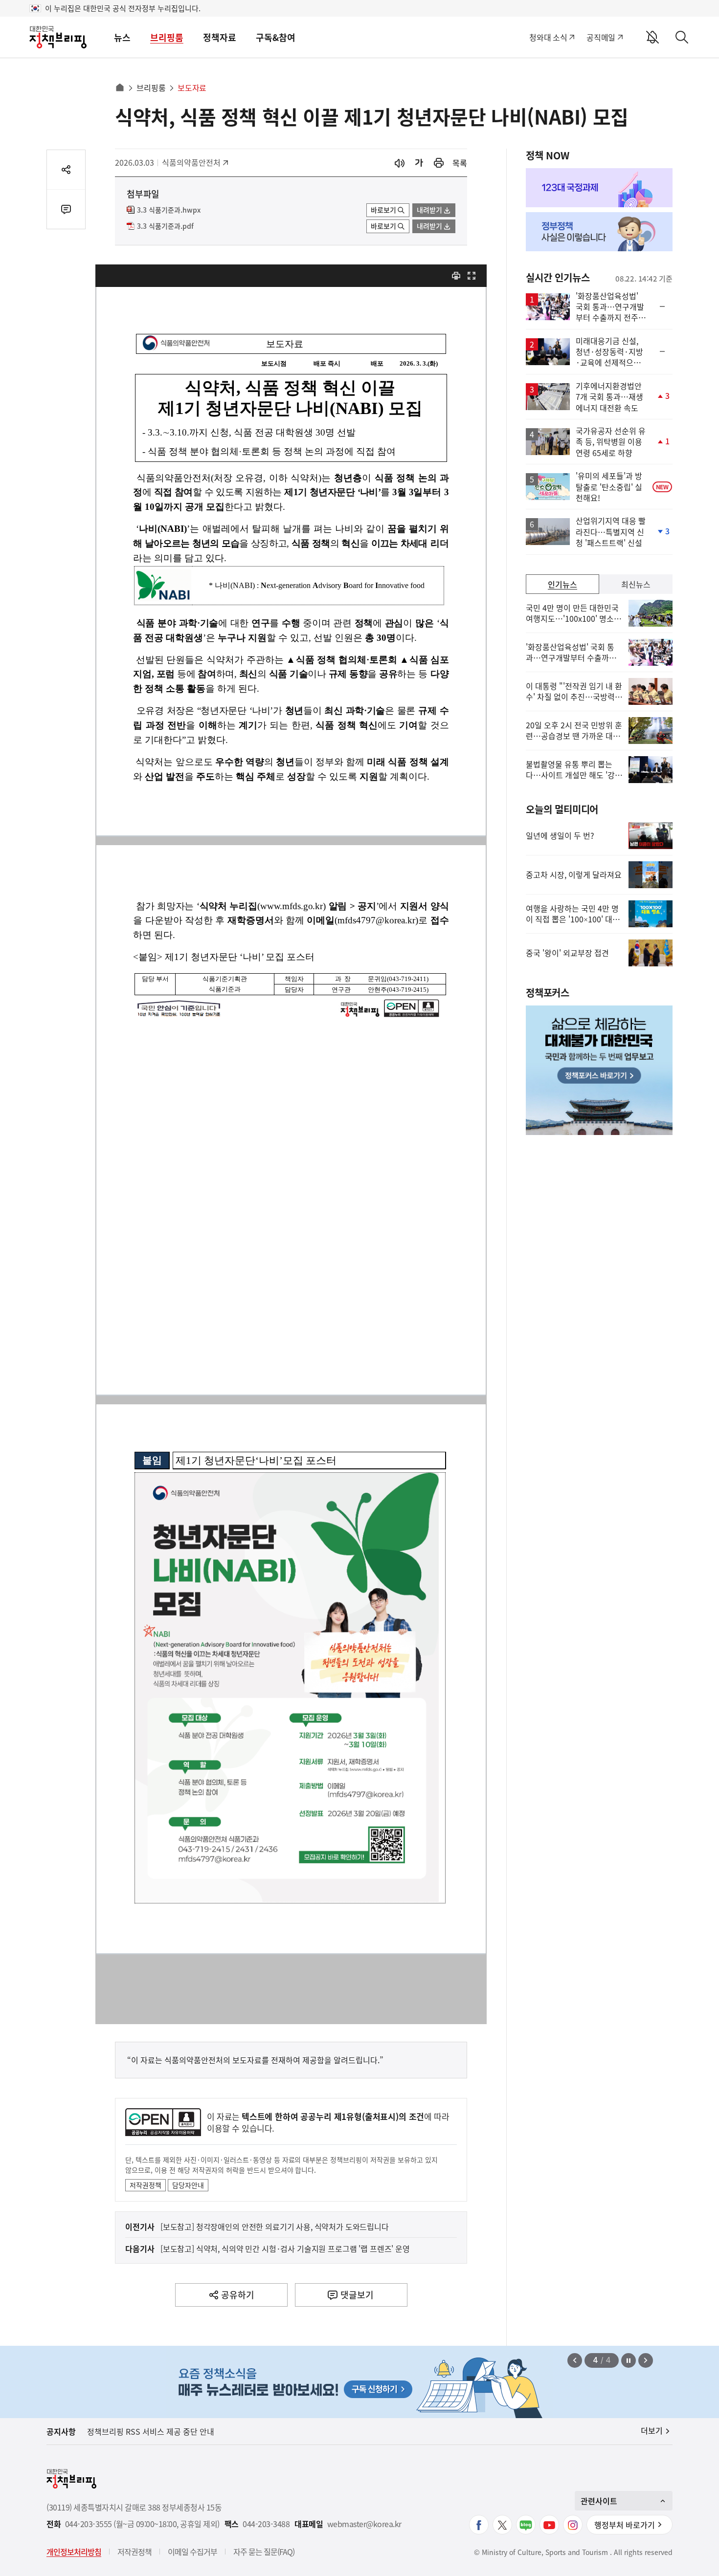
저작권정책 (146, 2185)
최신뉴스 (636, 584)
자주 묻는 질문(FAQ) (264, 2552)
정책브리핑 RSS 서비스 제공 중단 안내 (151, 2431)
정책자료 (220, 37)
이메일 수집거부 (192, 2552)
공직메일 (601, 37)
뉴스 (122, 37)
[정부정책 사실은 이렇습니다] (599, 232)
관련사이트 (599, 2501)
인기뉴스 (562, 584)
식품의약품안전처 (191, 162)
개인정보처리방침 (74, 2552)
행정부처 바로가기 (625, 2525)
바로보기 (383, 210)
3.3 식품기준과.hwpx (169, 210)
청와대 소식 (548, 37)
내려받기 (429, 210)
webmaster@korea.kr (364, 2524)
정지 (629, 2360)
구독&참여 (276, 37)
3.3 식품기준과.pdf (165, 226)
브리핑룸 (167, 37)
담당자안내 (188, 2185)
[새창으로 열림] (439, 163)
